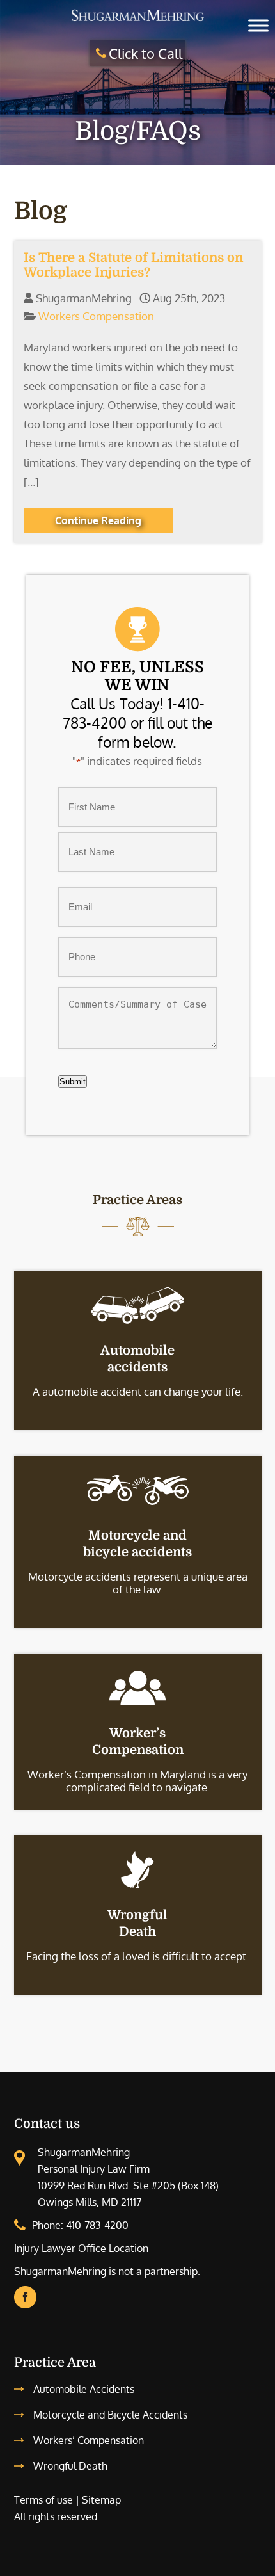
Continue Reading (98, 520)
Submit (73, 1082)
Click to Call (145, 53)
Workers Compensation (96, 316)
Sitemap (101, 2500)
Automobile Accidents (84, 2389)
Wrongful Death (70, 2466)
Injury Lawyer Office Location (81, 2248)
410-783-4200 (97, 2225)
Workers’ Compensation (89, 2440)
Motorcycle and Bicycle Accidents (110, 2415)
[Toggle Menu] (258, 25)
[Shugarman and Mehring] (137, 21)
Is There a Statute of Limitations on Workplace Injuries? (133, 265)
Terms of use (43, 2500)
